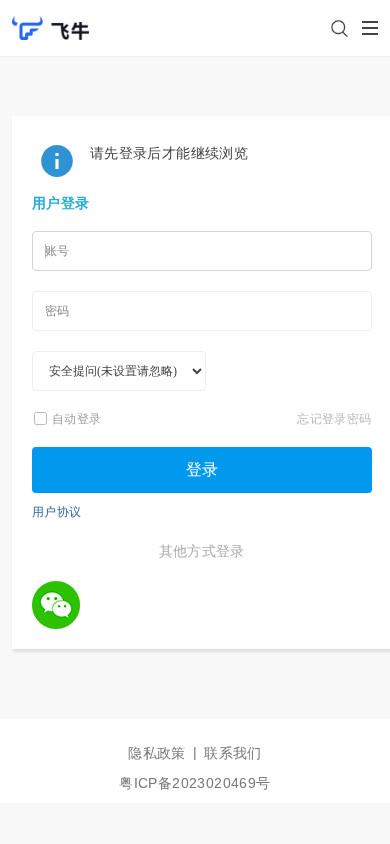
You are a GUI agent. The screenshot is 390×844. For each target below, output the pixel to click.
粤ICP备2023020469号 (194, 783)
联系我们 (233, 753)
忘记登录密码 (334, 418)
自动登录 (77, 418)
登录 (202, 469)
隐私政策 (157, 753)
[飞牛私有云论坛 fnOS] (50, 18)
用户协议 (57, 511)
